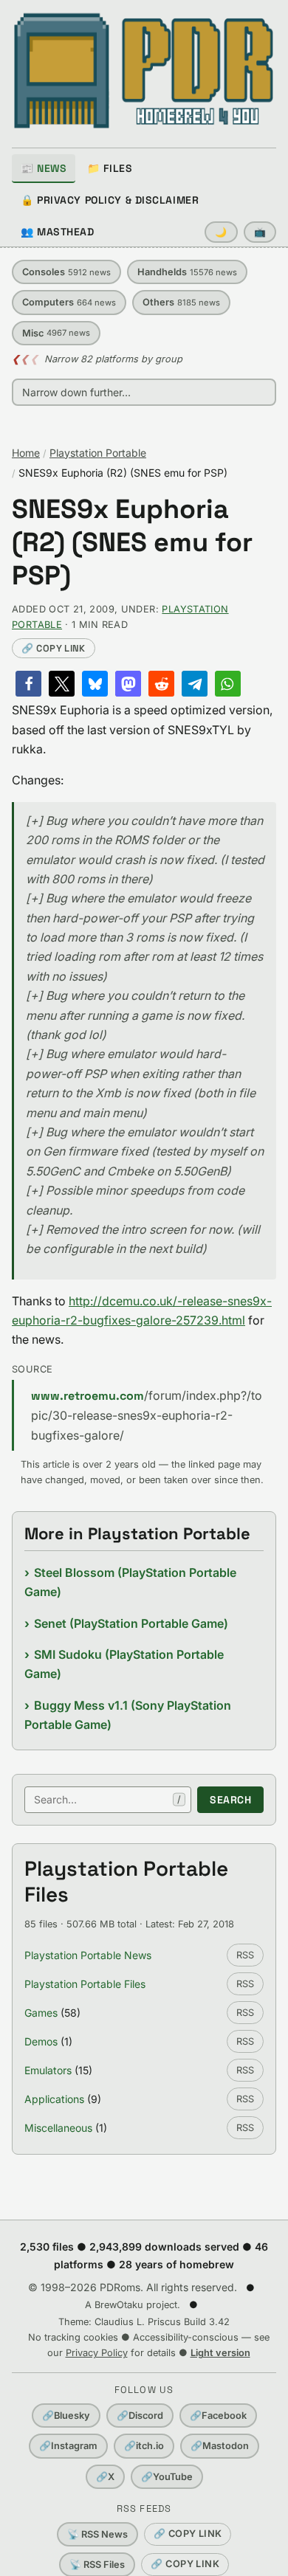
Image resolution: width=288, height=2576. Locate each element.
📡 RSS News (97, 2534)
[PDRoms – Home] (144, 71)
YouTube (167, 2477)
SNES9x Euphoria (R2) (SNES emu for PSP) (132, 543)
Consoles (66, 272)
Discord (140, 2416)
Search (230, 1800)
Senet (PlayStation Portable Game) (131, 1623)
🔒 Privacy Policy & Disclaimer (110, 200)
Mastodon (220, 2446)
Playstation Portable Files (85, 1984)
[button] (28, 684)
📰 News (44, 168)
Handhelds (187, 272)
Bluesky (66, 2416)
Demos (41, 2041)
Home (26, 453)
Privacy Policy (97, 2353)
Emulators (48, 2070)
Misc (56, 333)
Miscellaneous (58, 2128)
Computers (69, 302)
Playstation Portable (98, 453)
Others (181, 302)
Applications (54, 2099)
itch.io (144, 2446)
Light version (220, 2353)
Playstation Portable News (88, 1955)
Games (41, 2013)
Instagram (68, 2446)
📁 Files (110, 168)
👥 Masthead (58, 232)
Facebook (218, 2416)
